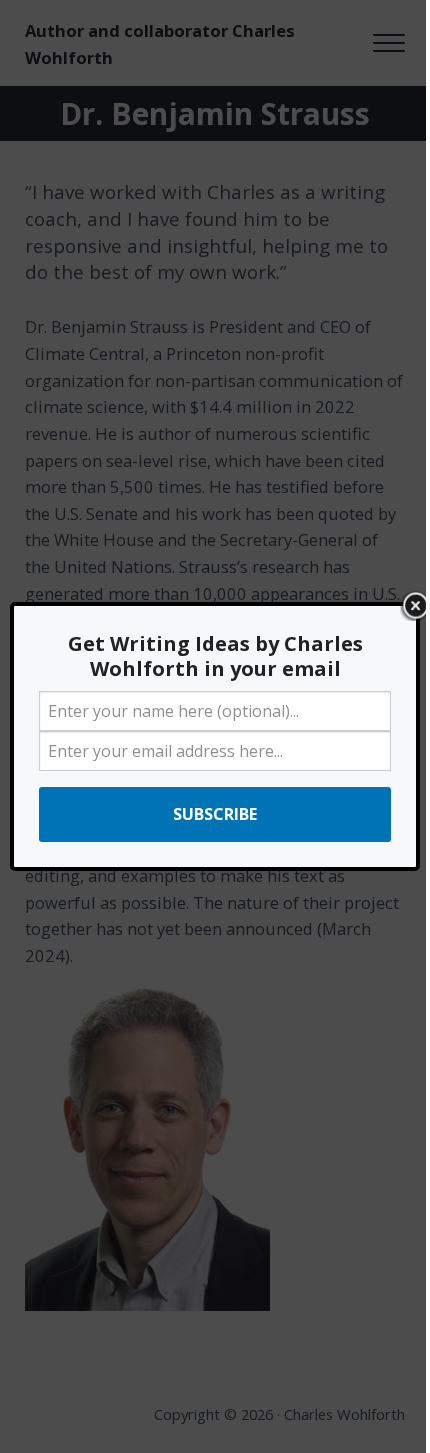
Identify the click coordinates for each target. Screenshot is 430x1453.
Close (415, 606)
